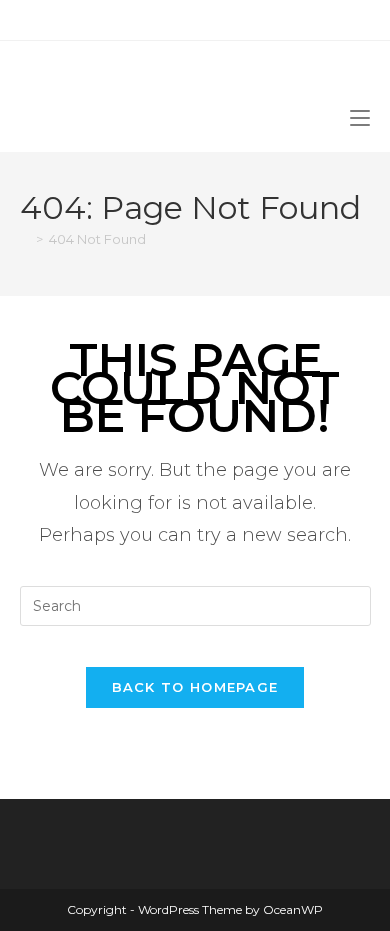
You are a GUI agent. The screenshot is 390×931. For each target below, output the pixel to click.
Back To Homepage (195, 687)
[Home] (25, 239)
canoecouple (85, 74)
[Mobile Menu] (360, 116)
